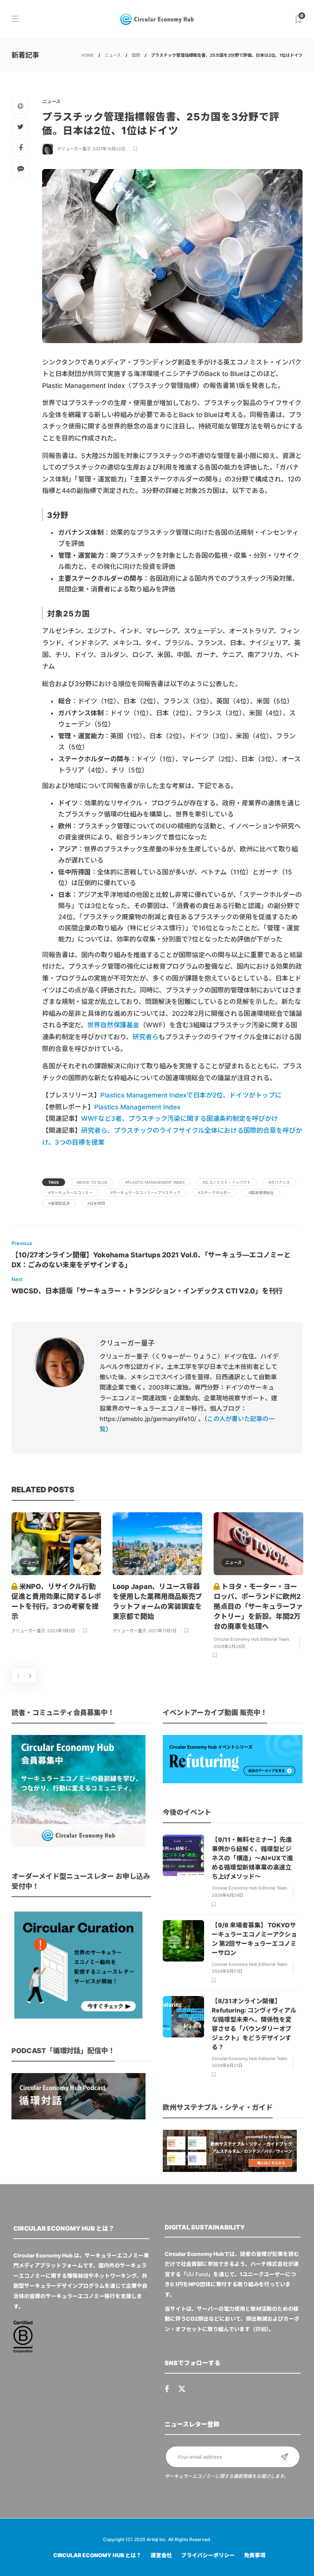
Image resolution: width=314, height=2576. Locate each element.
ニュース (113, 55)
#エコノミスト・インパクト (227, 1182)
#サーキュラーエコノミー (70, 1193)
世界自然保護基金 (113, 1025)
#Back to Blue (92, 1182)
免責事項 (255, 2555)
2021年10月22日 (109, 149)
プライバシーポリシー (208, 2555)
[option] (56, 1574)
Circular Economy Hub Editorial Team (251, 1639)
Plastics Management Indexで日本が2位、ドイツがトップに (191, 1095)
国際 (136, 55)
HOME (87, 55)
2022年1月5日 (61, 1631)
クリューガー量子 (74, 149)
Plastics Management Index (137, 1107)
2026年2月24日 (229, 1646)
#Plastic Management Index (155, 1182)
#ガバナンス (279, 1182)
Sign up (285, 2457)
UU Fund (197, 2274)
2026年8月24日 (227, 1895)
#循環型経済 (59, 1203)
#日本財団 (96, 1203)
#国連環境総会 (261, 1193)
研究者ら (146, 1037)
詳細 (261, 2329)
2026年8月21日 (227, 1971)
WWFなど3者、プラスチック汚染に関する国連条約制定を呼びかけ (180, 1119)
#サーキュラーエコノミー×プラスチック (145, 1193)
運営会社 (161, 2555)
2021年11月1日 (162, 1631)
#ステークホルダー (214, 1193)
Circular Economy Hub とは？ (97, 2555)
